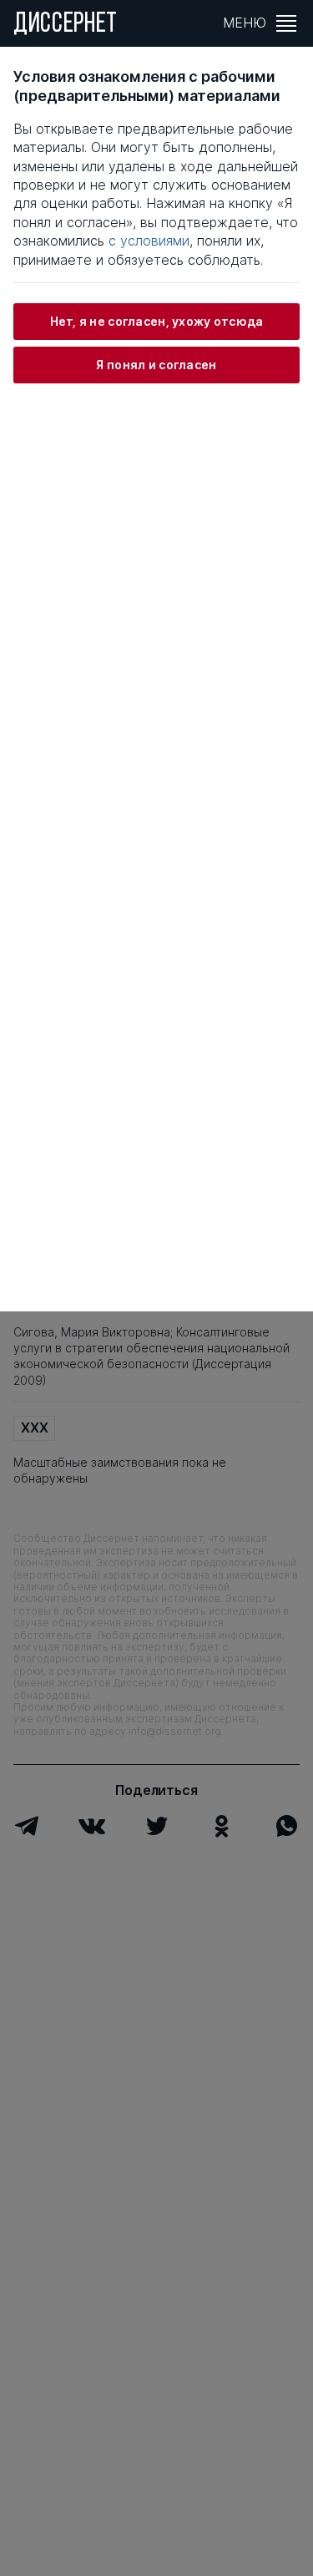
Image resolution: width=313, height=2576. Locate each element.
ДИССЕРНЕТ (66, 25)
